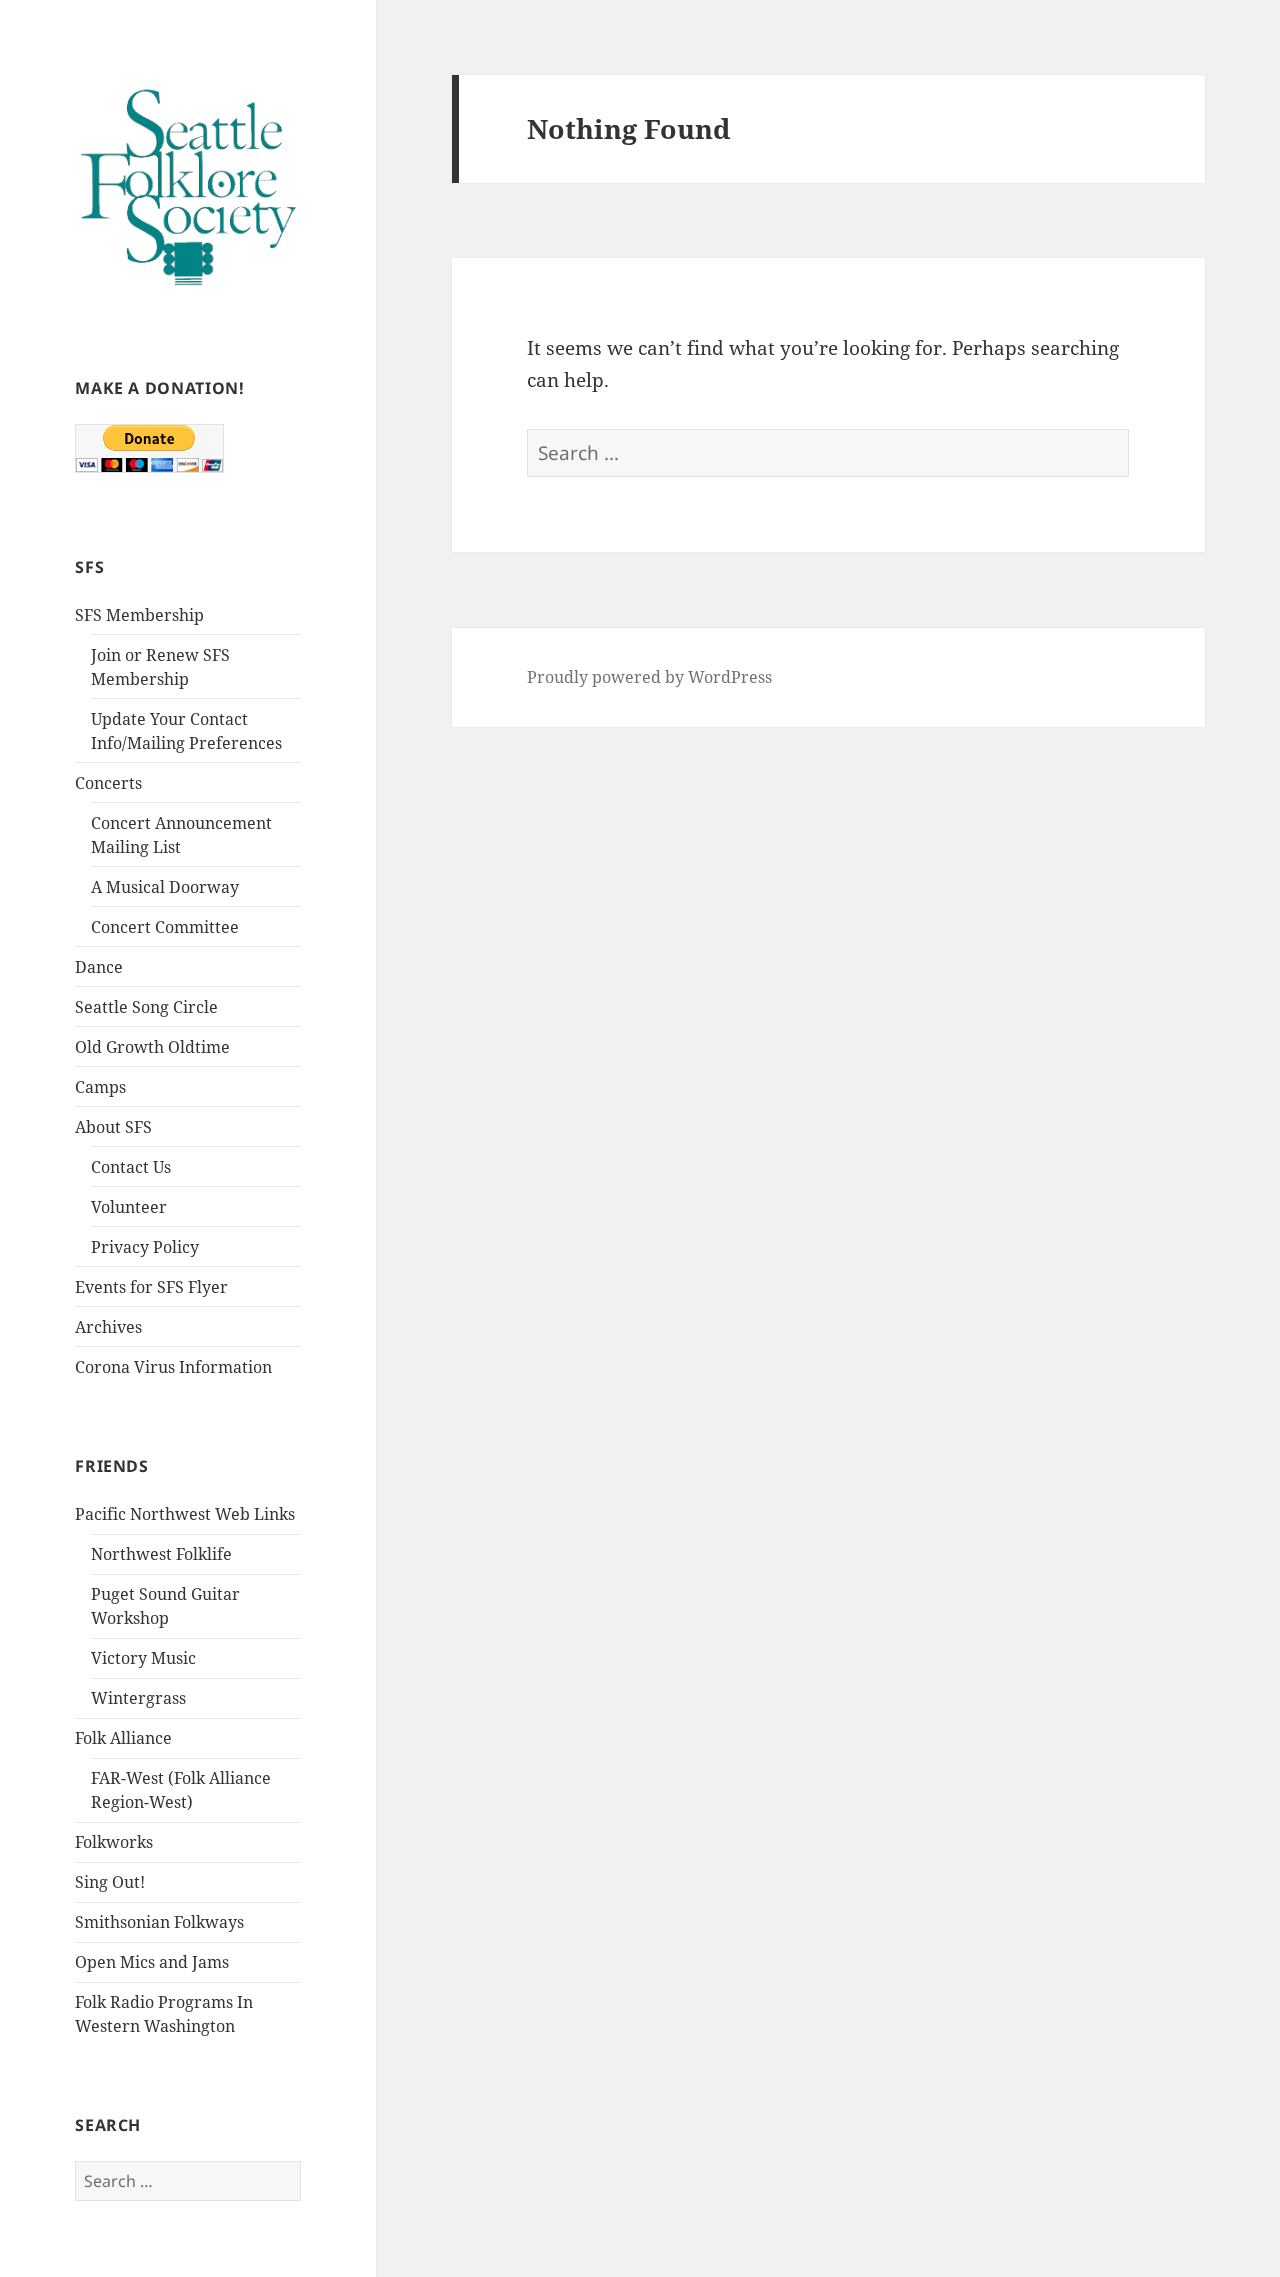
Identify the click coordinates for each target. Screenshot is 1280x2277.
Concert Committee (165, 927)
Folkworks (114, 1842)
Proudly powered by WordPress (649, 677)
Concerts (108, 783)
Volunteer (129, 1207)
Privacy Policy (145, 1247)
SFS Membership (139, 615)
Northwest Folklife (161, 1554)
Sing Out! (110, 1882)
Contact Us (131, 1167)
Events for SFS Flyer (151, 1287)
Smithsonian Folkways (159, 1922)
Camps (100, 1087)
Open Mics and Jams (152, 1962)
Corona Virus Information (173, 1367)
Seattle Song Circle (146, 1007)
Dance (99, 967)
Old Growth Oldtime (152, 1047)
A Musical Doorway (165, 887)
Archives (108, 1327)
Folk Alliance (123, 1738)
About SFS (113, 1127)
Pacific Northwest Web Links (185, 1514)
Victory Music (143, 1658)
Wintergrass (138, 1698)
